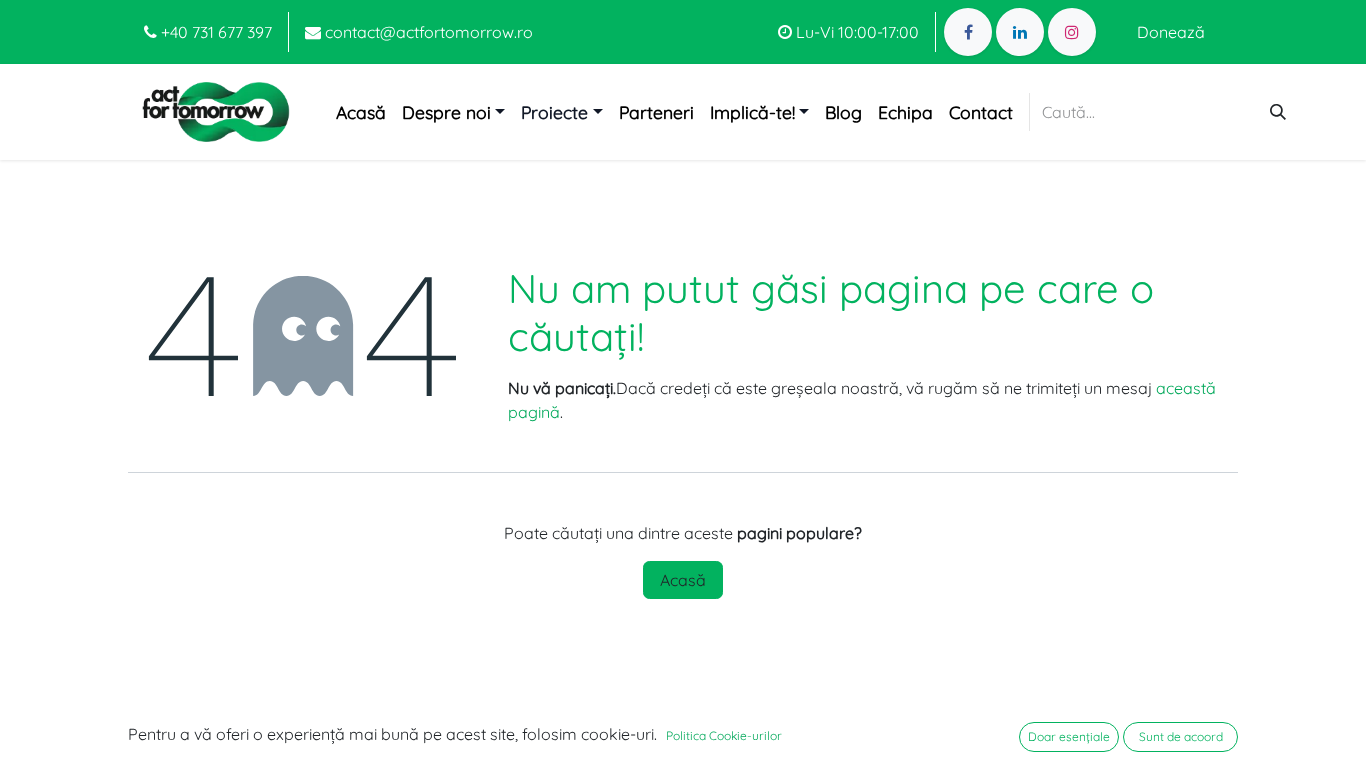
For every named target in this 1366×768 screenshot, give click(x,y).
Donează (1171, 32)
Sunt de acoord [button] (1181, 736)
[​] (968, 32)
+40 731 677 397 (214, 32)
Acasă (683, 580)
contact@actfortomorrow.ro (427, 32)
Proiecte (554, 112)
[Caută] (1278, 112)
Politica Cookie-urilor (724, 735)
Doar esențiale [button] (1069, 736)
